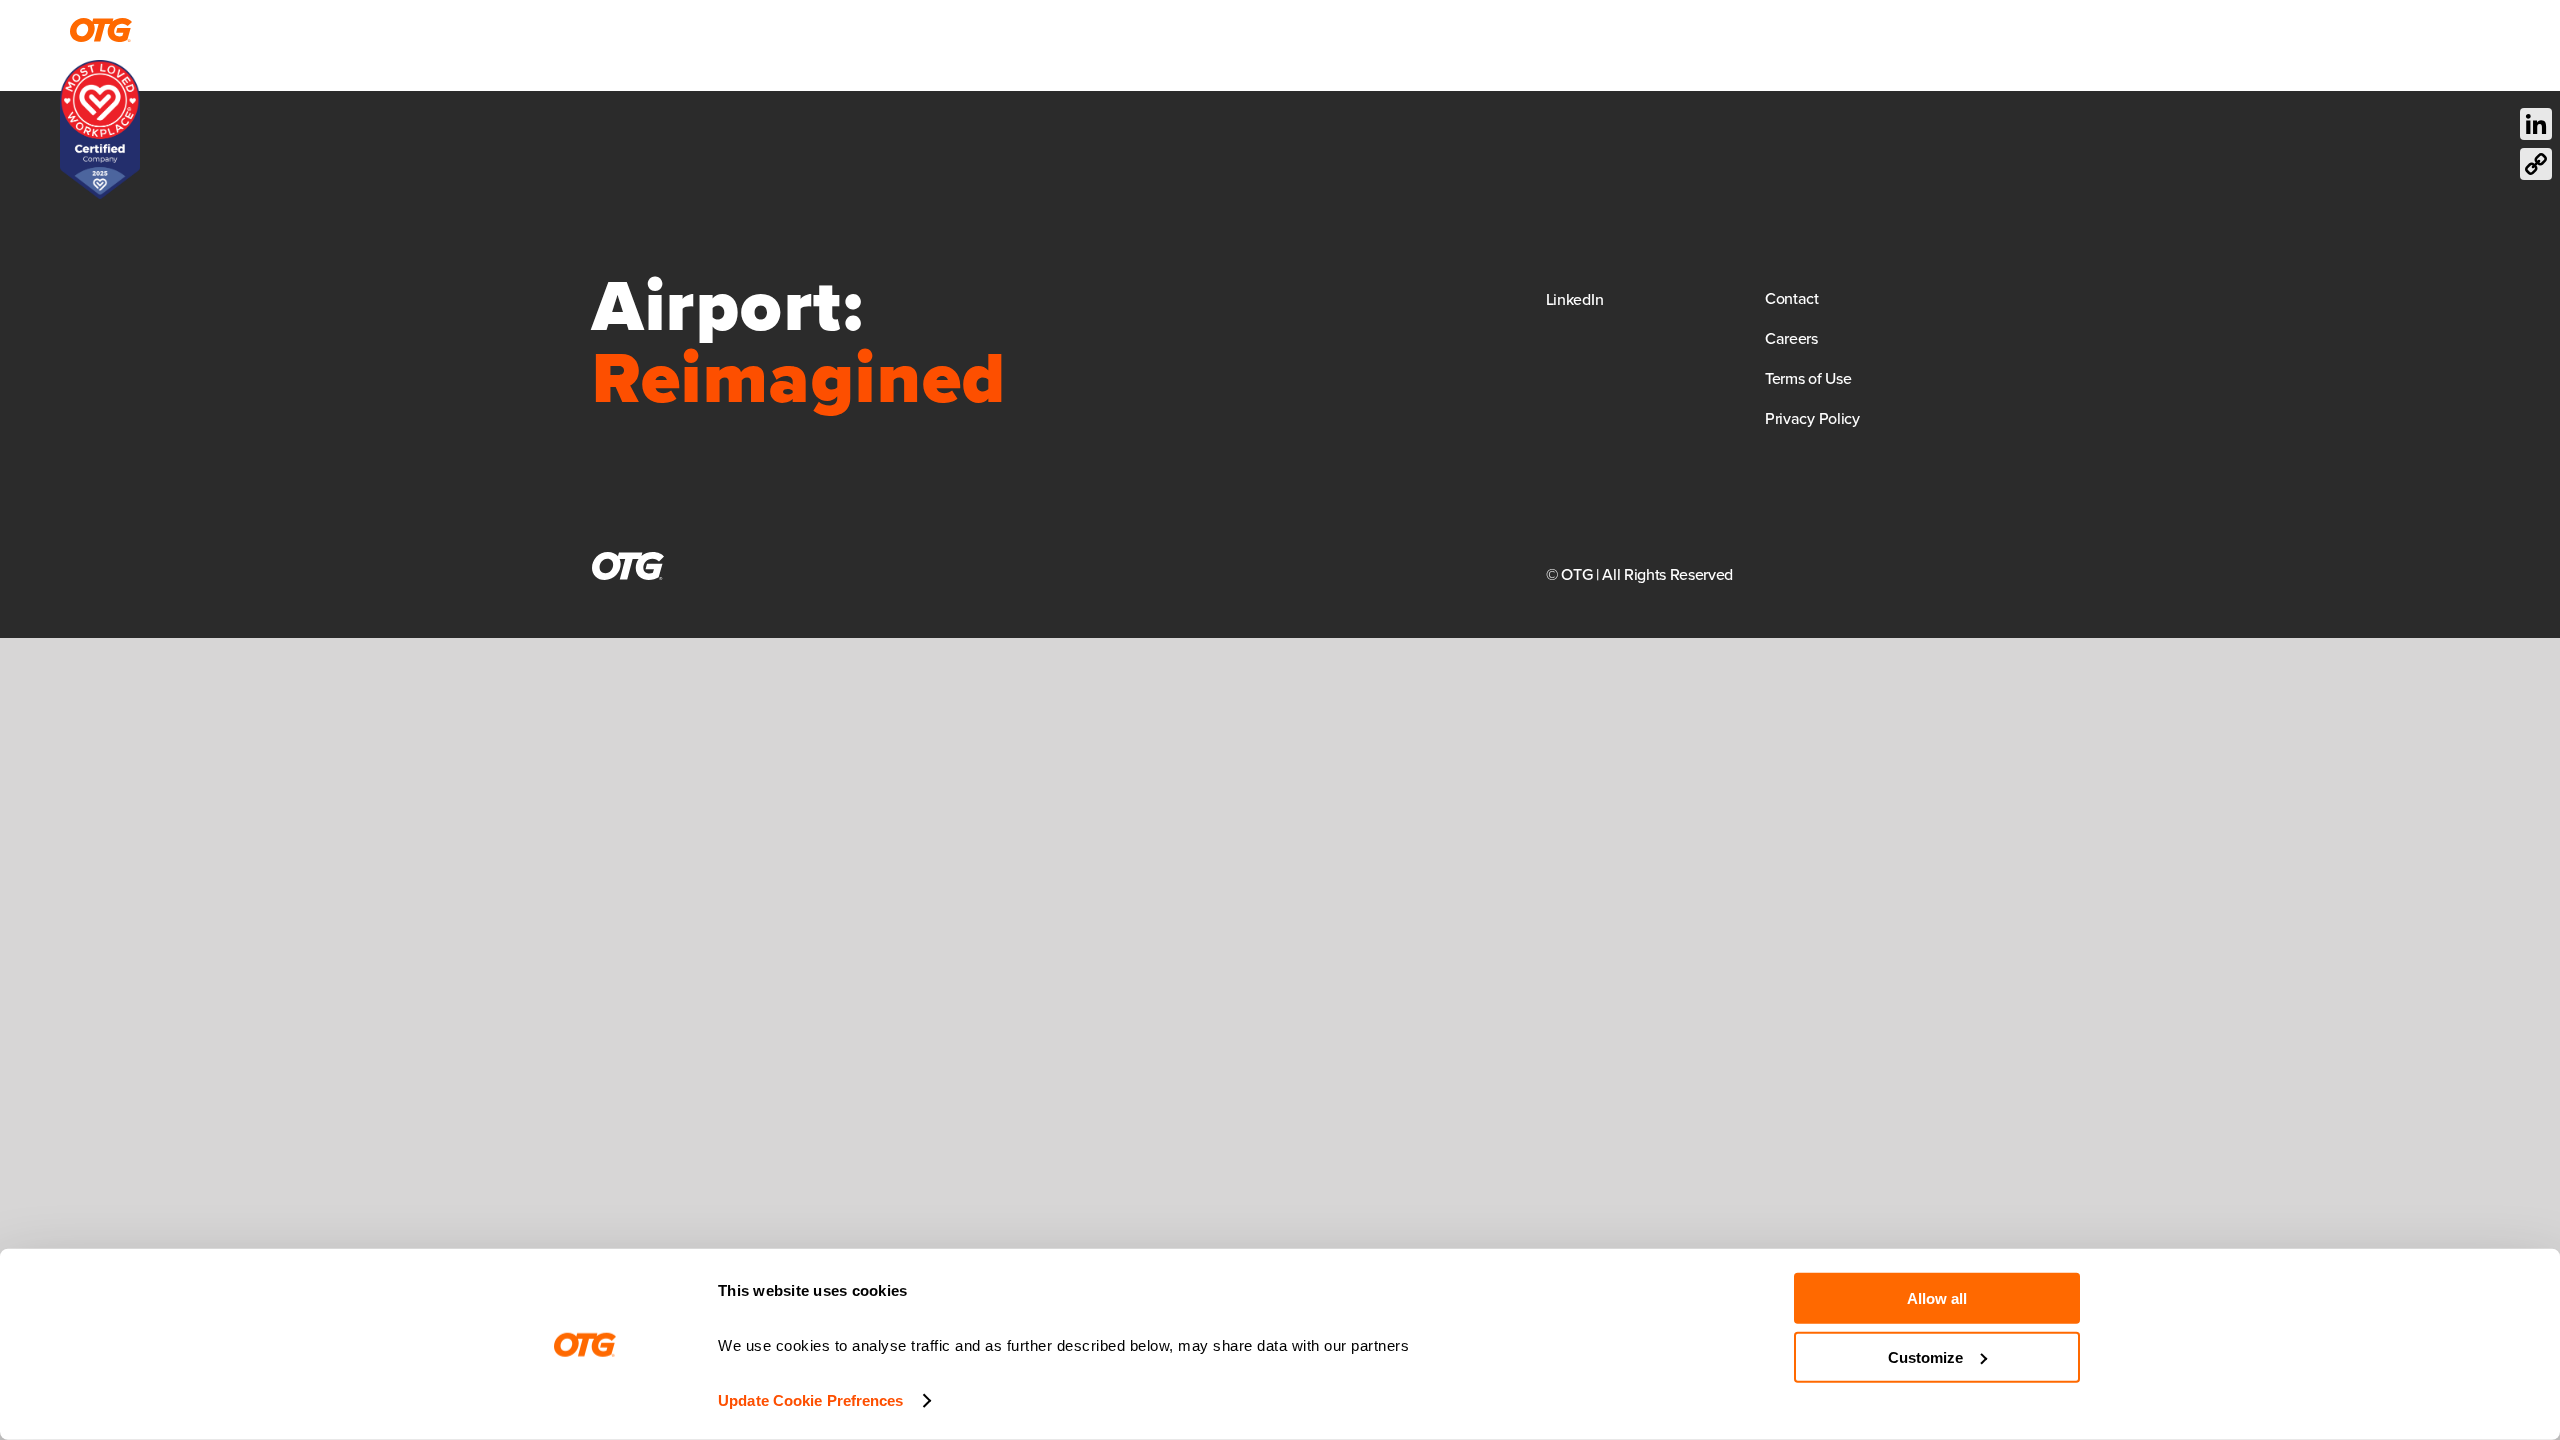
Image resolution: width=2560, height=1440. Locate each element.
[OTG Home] (101, 30)
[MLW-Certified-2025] (100, 70)
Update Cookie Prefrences (810, 1400)
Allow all (1937, 1298)
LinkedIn (1574, 299)
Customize (1925, 1356)
